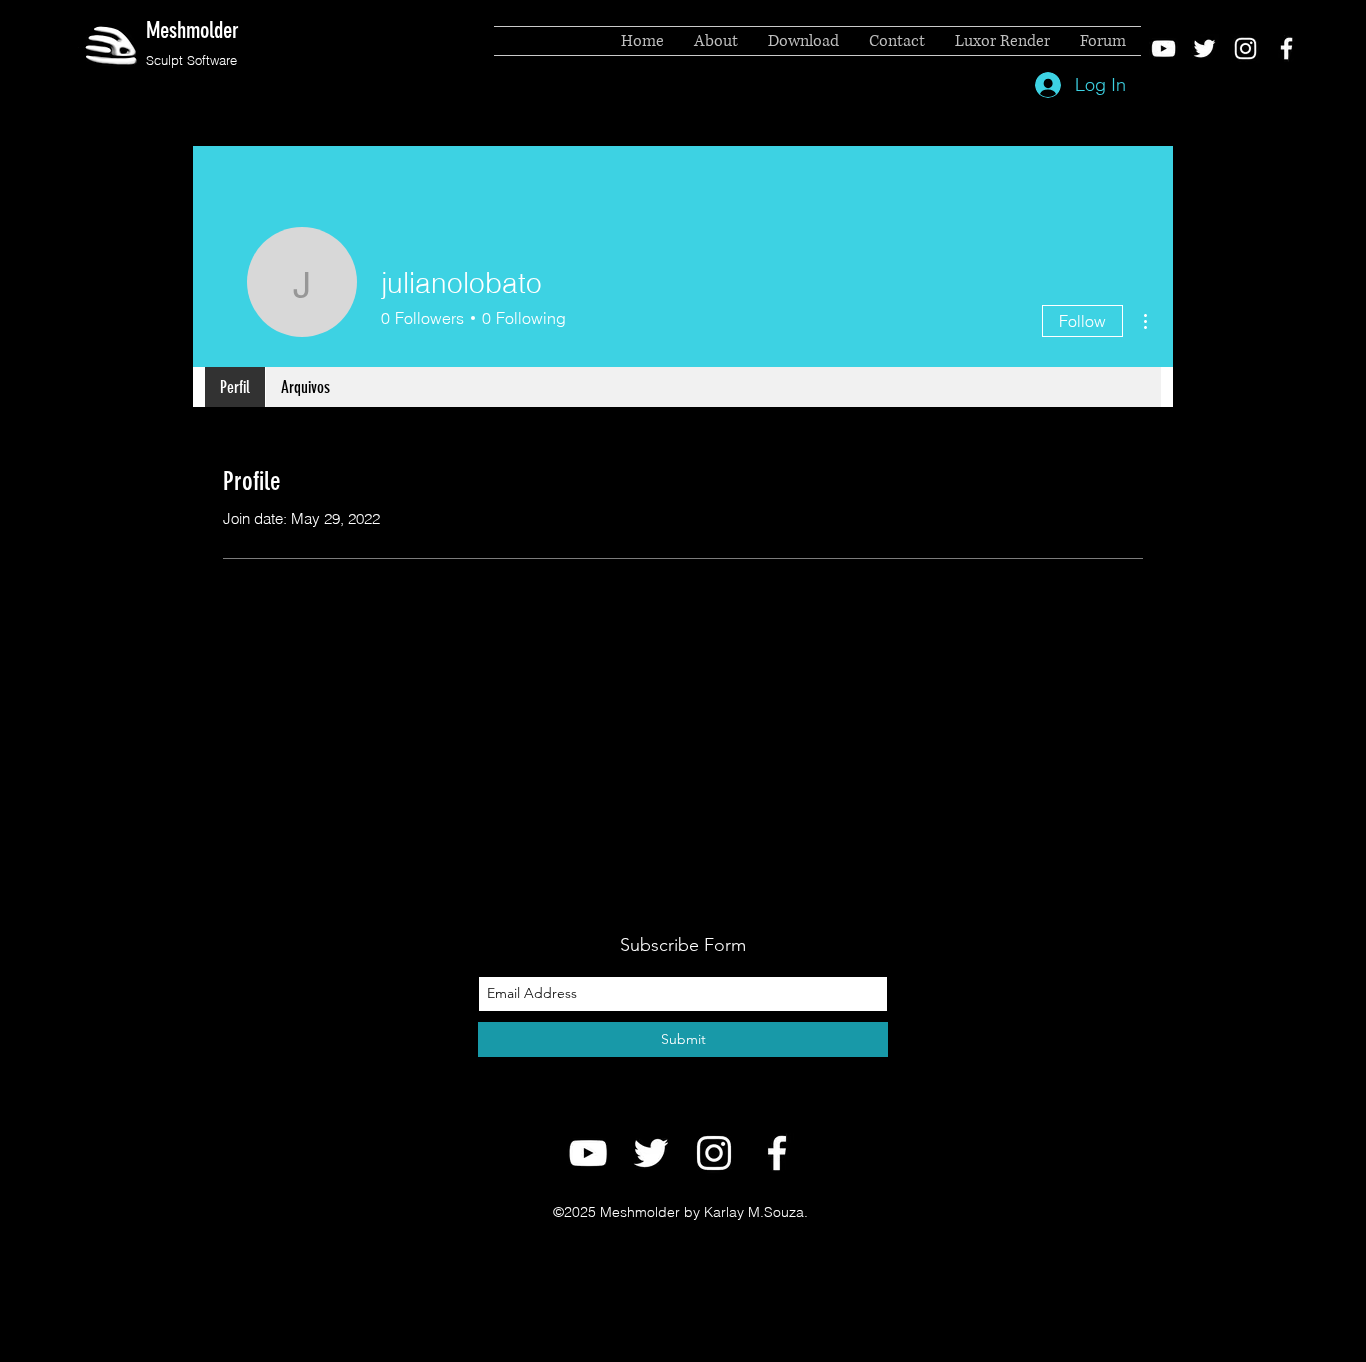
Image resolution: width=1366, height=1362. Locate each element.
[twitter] (1204, 48)
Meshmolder (192, 30)
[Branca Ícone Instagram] (1245, 48)
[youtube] (1163, 48)
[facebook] (1286, 48)
